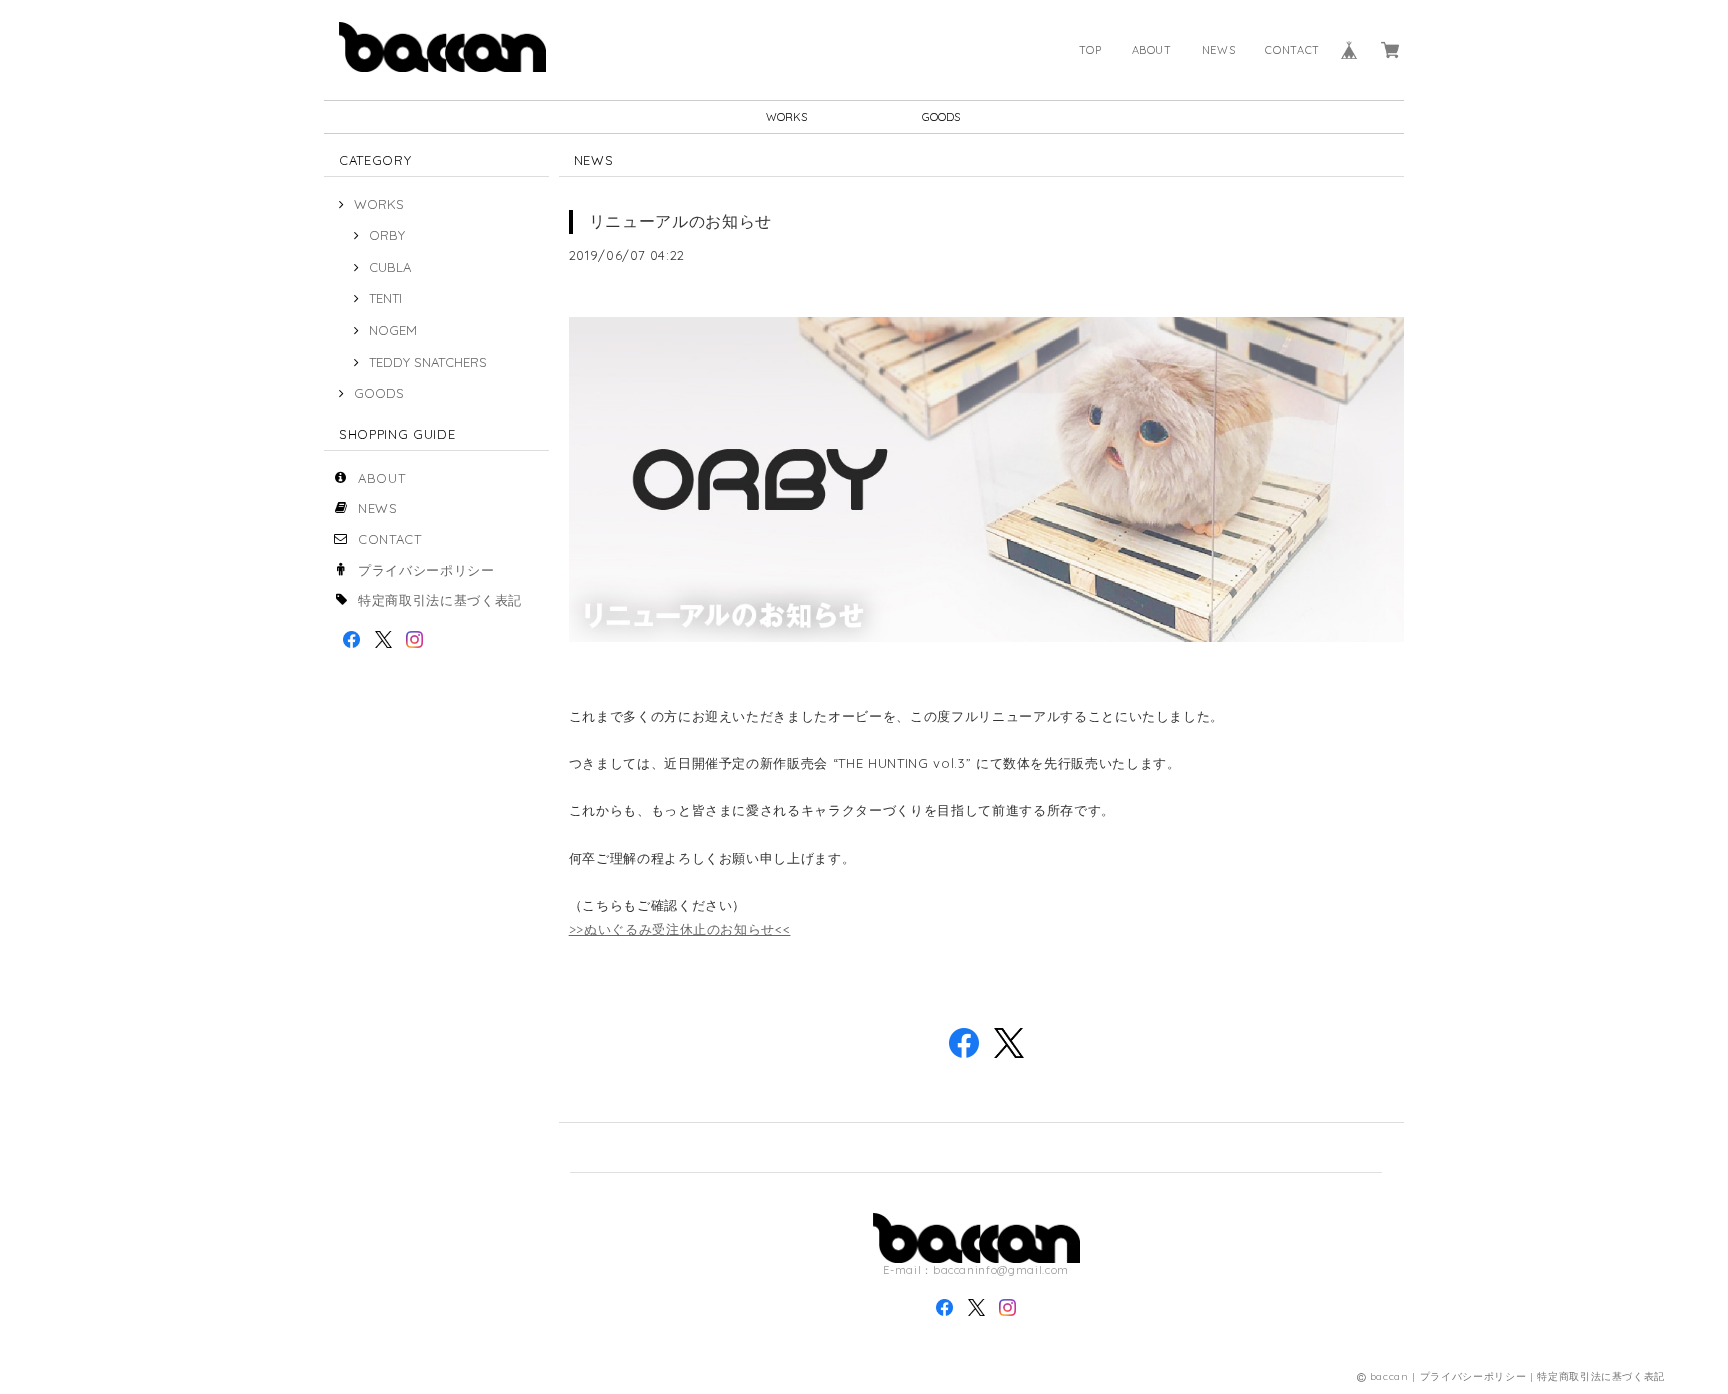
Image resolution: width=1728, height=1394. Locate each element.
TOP (1090, 50)
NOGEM (393, 330)
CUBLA (390, 267)
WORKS (786, 117)
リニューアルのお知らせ (680, 221)
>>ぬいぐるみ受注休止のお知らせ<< (680, 929)
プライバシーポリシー (426, 570)
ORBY (387, 235)
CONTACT (1292, 50)
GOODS (941, 117)
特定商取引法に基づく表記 (440, 600)
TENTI (385, 298)
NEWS (1219, 50)
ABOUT (1152, 50)
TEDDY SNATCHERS (428, 362)
